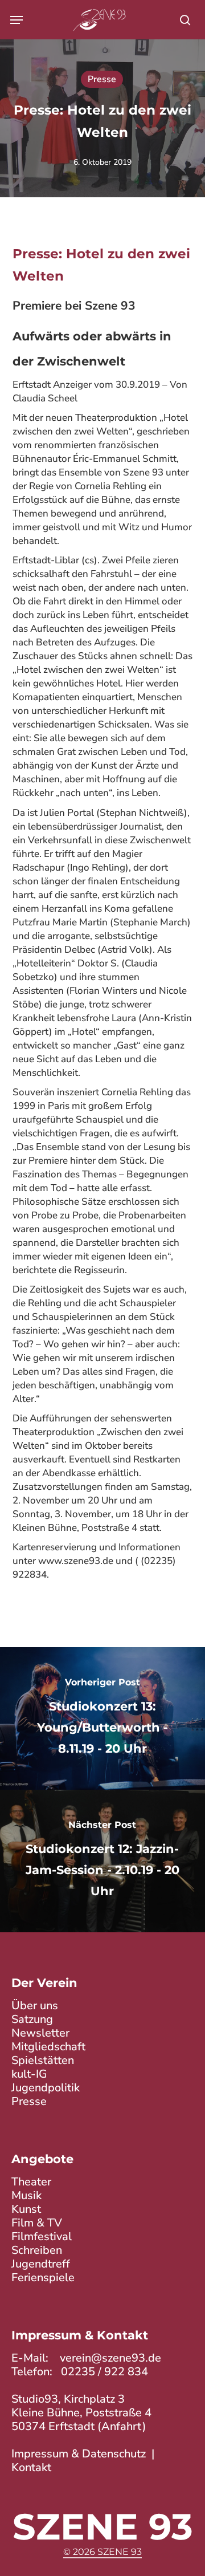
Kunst (26, 2209)
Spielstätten (43, 2060)
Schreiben (37, 2250)
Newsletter (40, 2033)
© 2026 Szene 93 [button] (102, 2552)
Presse (102, 79)
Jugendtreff (41, 2264)
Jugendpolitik (46, 2088)
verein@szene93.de (110, 2358)
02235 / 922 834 (104, 2372)
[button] (17, 20)
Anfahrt (122, 2426)
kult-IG (29, 2074)
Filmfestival (42, 2236)
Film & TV (37, 2223)
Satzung (32, 2019)
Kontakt (31, 2467)
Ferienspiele (43, 2278)
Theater (31, 2182)
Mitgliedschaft (48, 2047)
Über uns (35, 2006)
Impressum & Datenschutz (79, 2454)
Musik (26, 2195)
